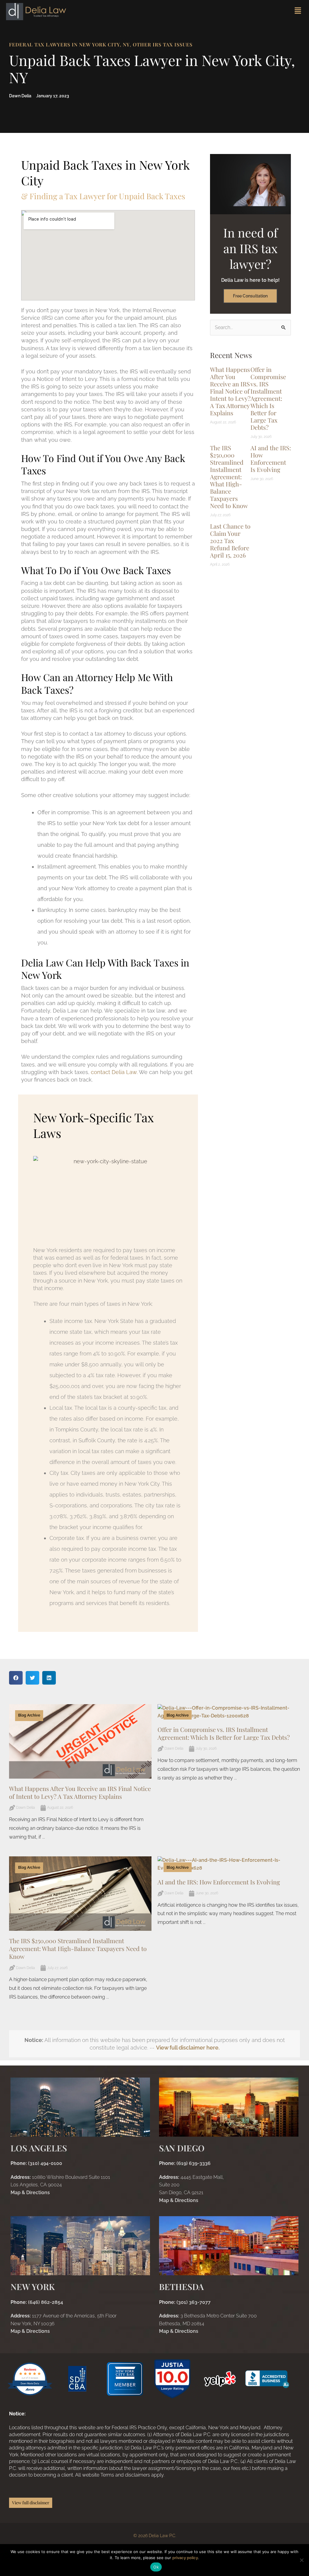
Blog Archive (29, 1715)
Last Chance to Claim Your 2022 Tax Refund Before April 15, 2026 (230, 540)
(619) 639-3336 (185, 2163)
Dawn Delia (25, 1808)
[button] (16, 1678)
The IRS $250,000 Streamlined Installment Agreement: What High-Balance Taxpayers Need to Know (229, 477)
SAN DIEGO (182, 2148)
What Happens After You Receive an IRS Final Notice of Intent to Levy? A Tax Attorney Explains (230, 391)
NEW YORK (33, 2287)
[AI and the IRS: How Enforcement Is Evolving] (229, 1864)
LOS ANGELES (39, 2148)
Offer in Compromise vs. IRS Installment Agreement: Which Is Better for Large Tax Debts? (268, 398)
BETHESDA (181, 2287)
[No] (301, 2560)
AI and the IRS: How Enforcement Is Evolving (271, 459)
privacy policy (185, 2558)
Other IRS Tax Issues (163, 44)
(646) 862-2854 (37, 2302)
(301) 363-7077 (185, 2302)
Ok (156, 2567)
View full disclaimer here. (188, 2048)
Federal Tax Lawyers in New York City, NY (69, 44)
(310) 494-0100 (36, 2163)
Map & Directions (30, 2193)
